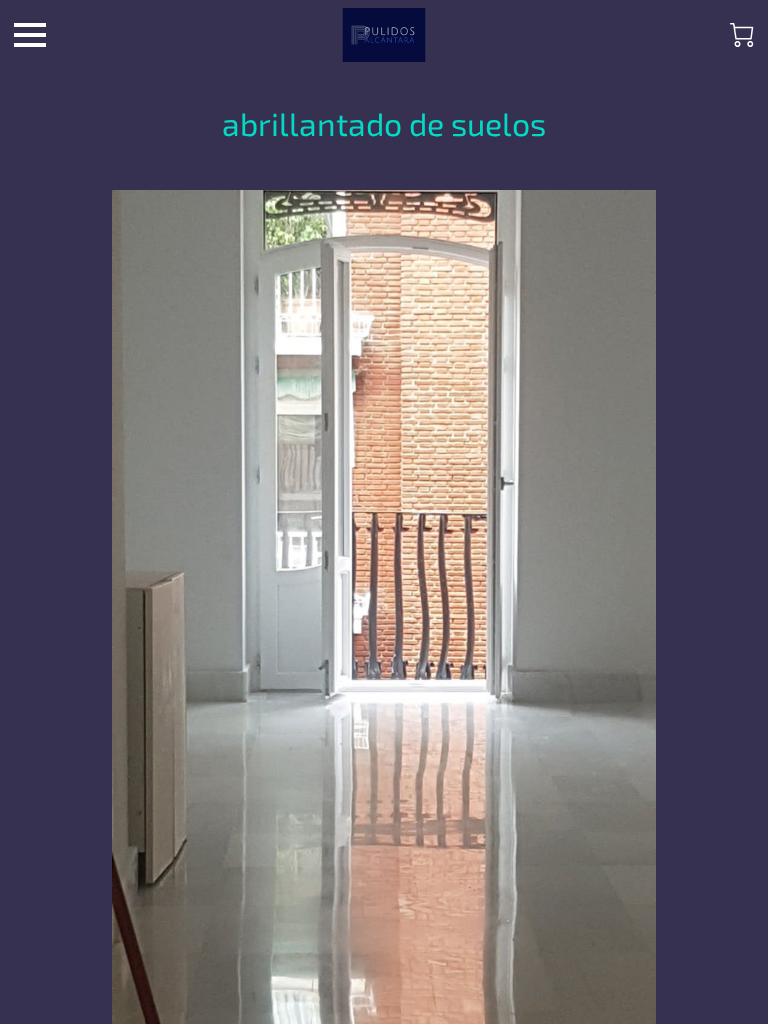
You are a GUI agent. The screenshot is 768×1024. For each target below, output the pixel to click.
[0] (742, 35)
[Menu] (30, 35)
